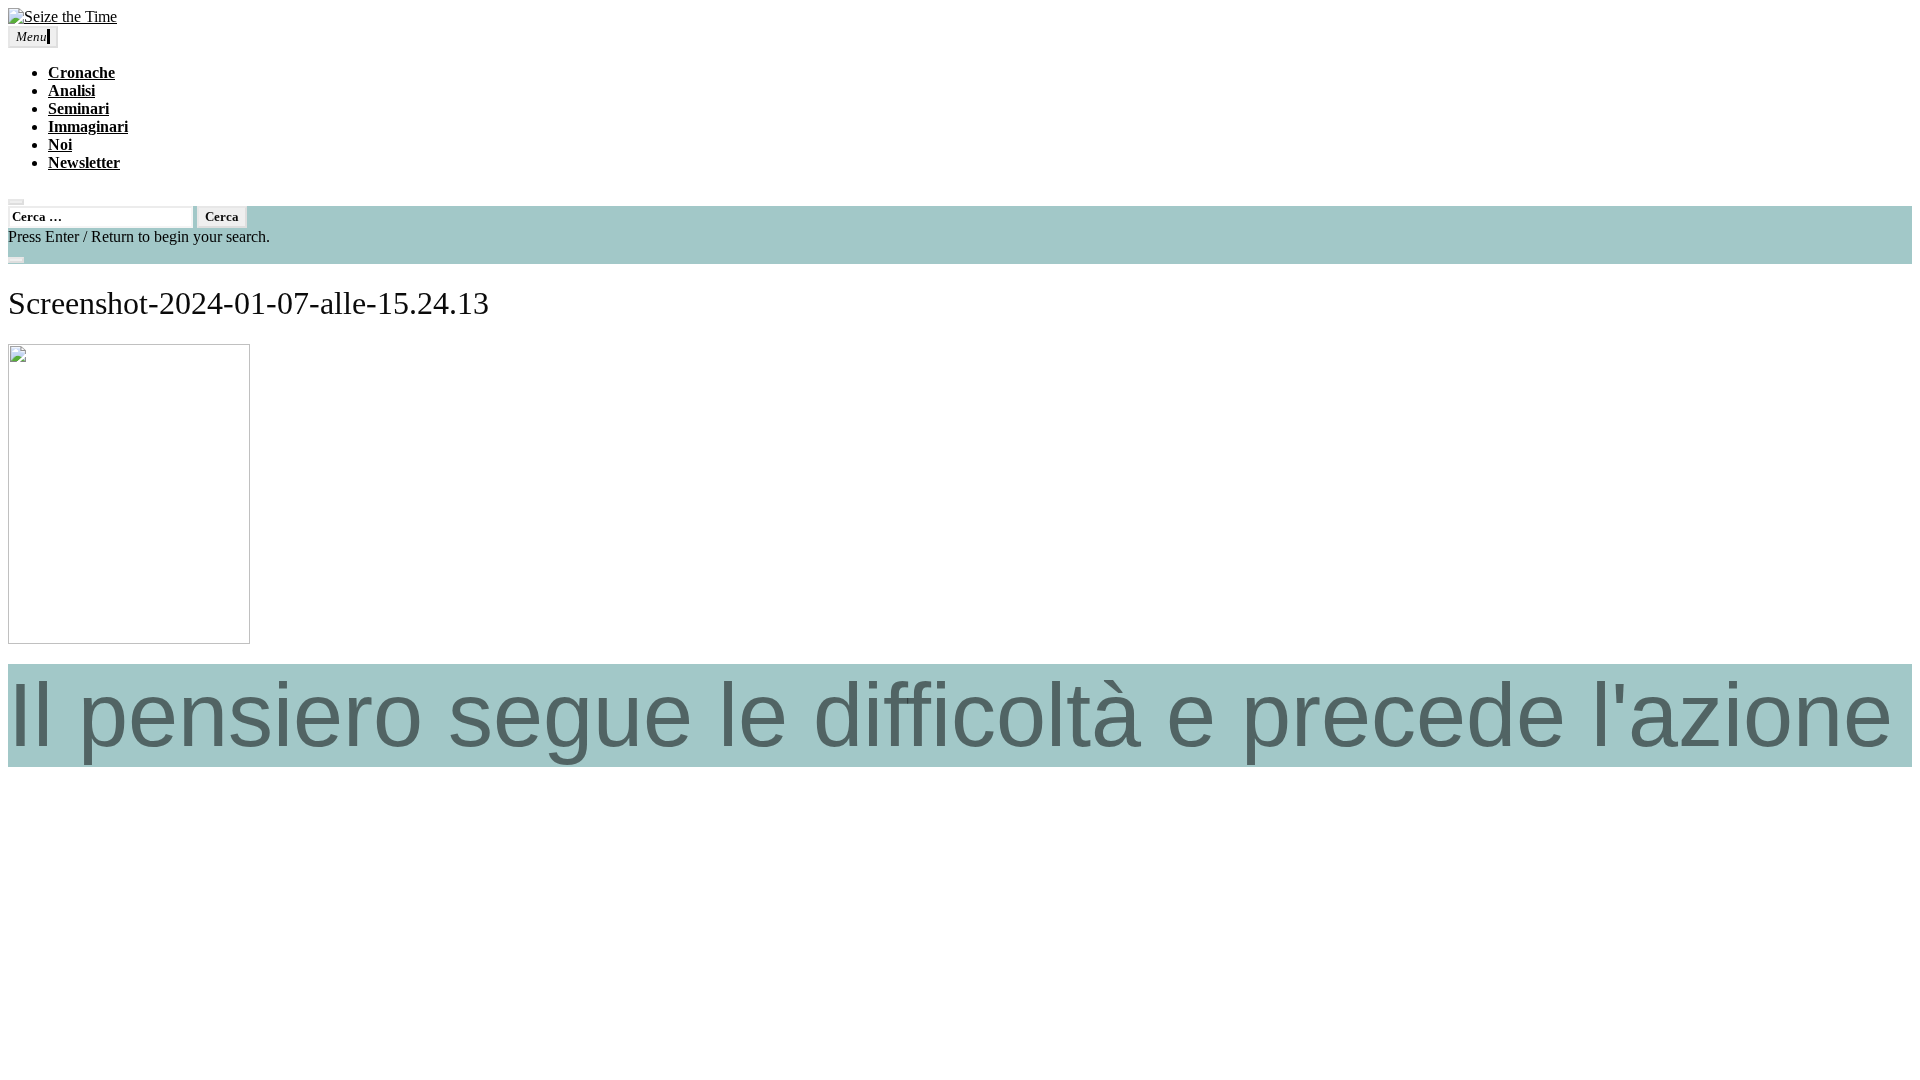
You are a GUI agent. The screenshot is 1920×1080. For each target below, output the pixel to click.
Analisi (71, 90)
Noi (60, 144)
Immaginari (88, 126)
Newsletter (84, 162)
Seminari (78, 108)
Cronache (81, 72)
